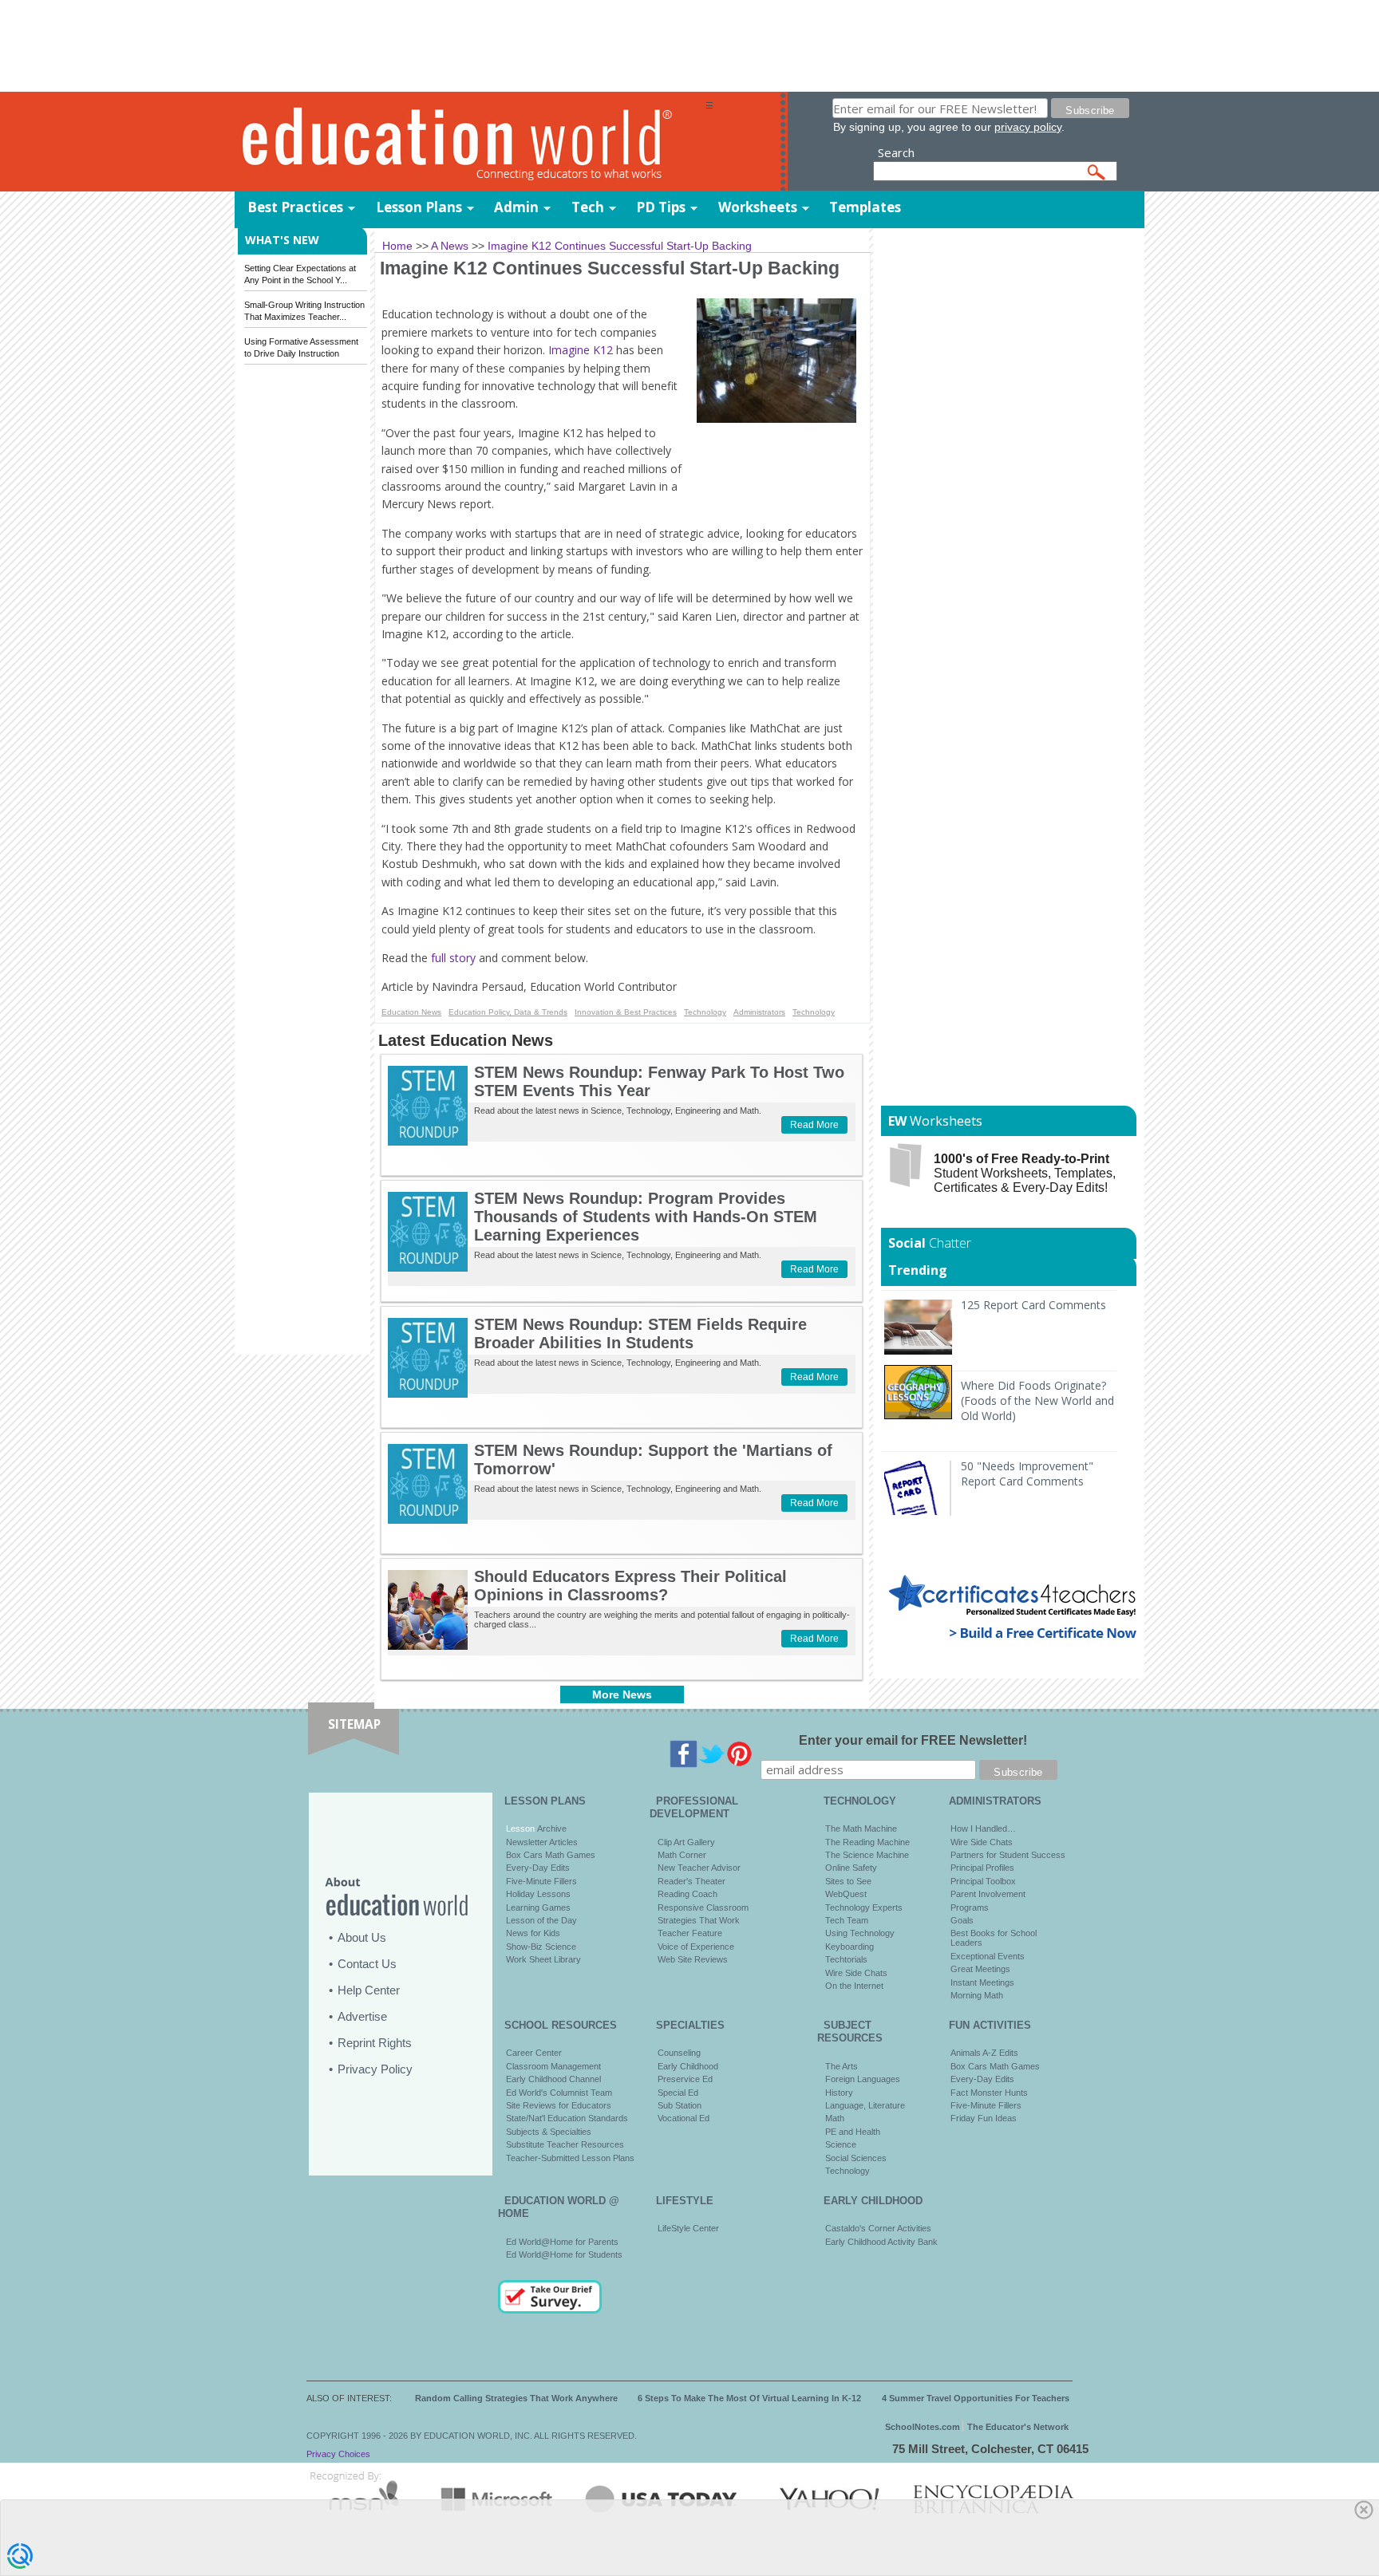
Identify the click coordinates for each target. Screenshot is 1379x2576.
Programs (970, 1907)
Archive (551, 1828)
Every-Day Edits (538, 1868)
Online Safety (851, 1868)
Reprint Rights (375, 2043)
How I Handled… (983, 1828)
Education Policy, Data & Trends (508, 1012)
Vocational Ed (684, 2118)
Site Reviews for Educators (559, 2105)
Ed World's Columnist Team (559, 2093)
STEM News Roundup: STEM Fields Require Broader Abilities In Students (640, 1333)
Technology (705, 1012)
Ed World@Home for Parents (562, 2242)
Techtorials (846, 1959)
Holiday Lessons (538, 1894)
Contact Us (367, 1964)
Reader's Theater (691, 1881)
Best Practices (295, 207)
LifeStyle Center (688, 2228)
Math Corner (682, 1855)
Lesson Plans (419, 207)
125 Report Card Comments (1033, 1305)
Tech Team (847, 1920)
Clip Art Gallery (686, 1842)
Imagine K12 (581, 350)
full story (453, 958)
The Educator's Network (1018, 2427)
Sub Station (680, 2105)
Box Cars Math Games (551, 1855)
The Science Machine (867, 1855)
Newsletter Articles (542, 1842)
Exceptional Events (988, 1956)
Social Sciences (856, 2158)
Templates (865, 207)
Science (841, 2144)
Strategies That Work (699, 1920)
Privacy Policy (375, 2069)
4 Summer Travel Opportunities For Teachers (976, 2398)
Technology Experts (864, 1907)
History (839, 2093)
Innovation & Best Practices (626, 1012)
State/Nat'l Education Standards (567, 2118)
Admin (516, 207)
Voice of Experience (696, 1947)
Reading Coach (688, 1894)
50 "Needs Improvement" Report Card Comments (1027, 1473)
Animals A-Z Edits (984, 2053)
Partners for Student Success (1008, 1855)
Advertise (362, 2016)
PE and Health (853, 2132)
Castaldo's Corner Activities (878, 2228)
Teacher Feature (690, 1933)
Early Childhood (688, 2066)
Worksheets (758, 207)
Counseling (679, 2053)
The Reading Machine (867, 1842)
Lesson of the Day (541, 1920)
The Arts (842, 2066)
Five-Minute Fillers (541, 1881)
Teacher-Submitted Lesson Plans (570, 2158)
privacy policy (1028, 127)
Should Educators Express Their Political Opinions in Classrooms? (630, 1586)
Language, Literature (865, 2105)
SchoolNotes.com (923, 2427)
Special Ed (678, 2093)
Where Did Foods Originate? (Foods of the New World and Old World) (1037, 1400)
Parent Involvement (988, 1894)
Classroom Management (553, 2066)
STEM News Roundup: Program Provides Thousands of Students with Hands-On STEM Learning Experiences (646, 1217)
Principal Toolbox (983, 1881)
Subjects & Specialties (549, 2132)
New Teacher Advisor (699, 1868)
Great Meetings (980, 1969)
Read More (814, 1125)
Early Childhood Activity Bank (881, 2242)
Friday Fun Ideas (984, 2118)
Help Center (369, 1990)
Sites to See (848, 1881)
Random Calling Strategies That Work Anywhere (516, 2398)
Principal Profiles (982, 1868)
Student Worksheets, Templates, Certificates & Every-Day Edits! (1025, 1173)
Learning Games (538, 1907)
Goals (962, 1920)
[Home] (470, 142)
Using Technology (860, 1933)
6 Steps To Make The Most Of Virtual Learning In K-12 (749, 2398)
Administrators (759, 1012)
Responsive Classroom (703, 1907)
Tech (588, 207)
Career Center (534, 2053)
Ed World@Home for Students (564, 2254)
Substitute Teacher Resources (565, 2144)
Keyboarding (850, 1947)
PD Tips (661, 207)
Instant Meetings (982, 1982)
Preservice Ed (685, 2079)
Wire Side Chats (856, 1973)
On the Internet (854, 1986)
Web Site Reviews (693, 1959)
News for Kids (533, 1933)
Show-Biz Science (541, 1947)
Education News (411, 1012)
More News (622, 1694)
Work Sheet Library (543, 1959)
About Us (362, 1937)
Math (835, 2118)
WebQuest (846, 1894)
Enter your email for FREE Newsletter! (913, 1740)
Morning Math (977, 1995)
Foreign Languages (863, 2079)
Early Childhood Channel (553, 2079)
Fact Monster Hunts (989, 2093)
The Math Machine (861, 1828)
